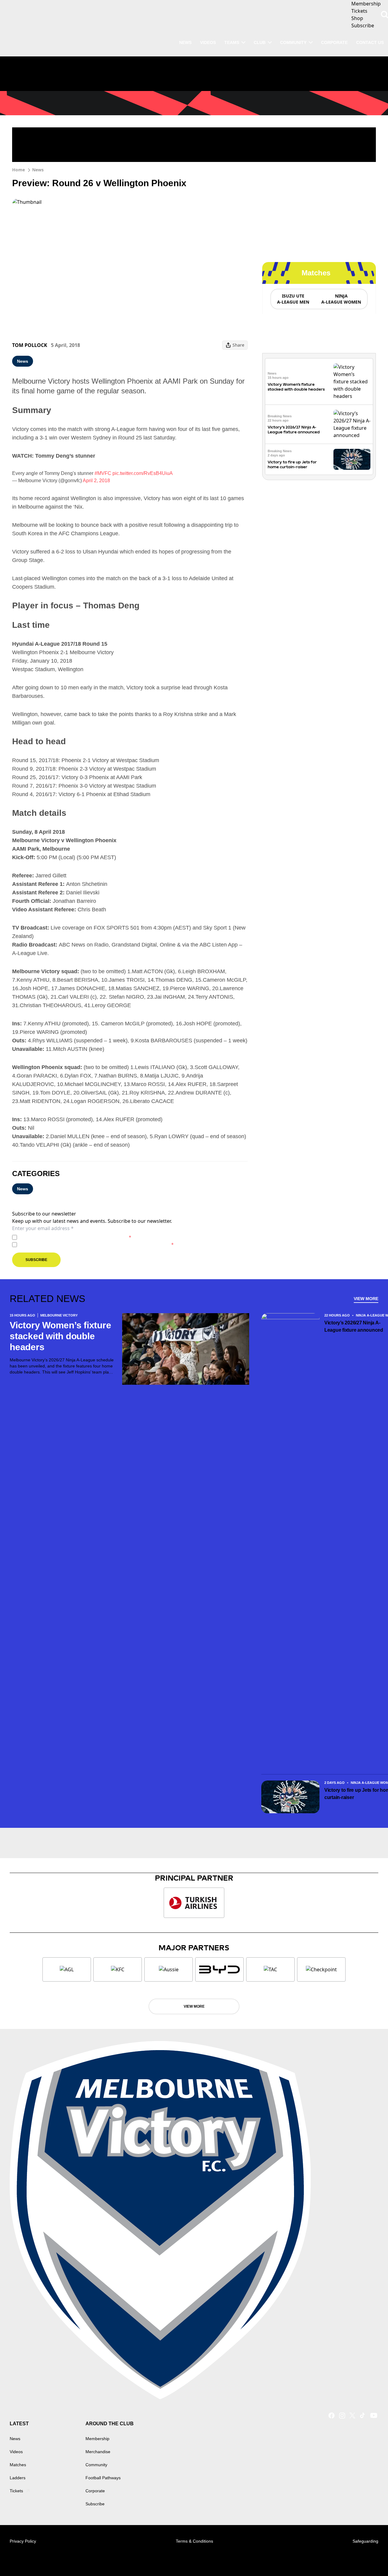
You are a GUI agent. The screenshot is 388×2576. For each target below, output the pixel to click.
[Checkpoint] (321, 1969)
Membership (97, 2439)
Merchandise (98, 2452)
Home (18, 170)
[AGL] (67, 1969)
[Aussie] (169, 1969)
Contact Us (370, 42)
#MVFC (103, 473)
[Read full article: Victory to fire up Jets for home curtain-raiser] (352, 459)
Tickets (16, 2491)
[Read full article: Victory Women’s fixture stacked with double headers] (352, 382)
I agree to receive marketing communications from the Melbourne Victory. (97, 1244)
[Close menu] (369, 2557)
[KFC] (118, 1969)
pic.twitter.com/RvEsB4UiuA (143, 473)
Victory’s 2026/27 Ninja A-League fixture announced (294, 430)
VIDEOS (208, 42)
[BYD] (219, 1969)
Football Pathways (103, 2478)
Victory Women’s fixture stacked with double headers (296, 387)
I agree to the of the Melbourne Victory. (75, 1237)
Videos (16, 2452)
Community (293, 42)
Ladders (18, 2478)
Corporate (334, 42)
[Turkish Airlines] (194, 1903)
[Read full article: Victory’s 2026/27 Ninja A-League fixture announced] (352, 424)
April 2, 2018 (96, 481)
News (38, 170)
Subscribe (36, 1260)
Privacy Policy (62, 1237)
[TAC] (270, 1969)
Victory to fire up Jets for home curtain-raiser (292, 464)
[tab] (293, 299)
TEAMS (232, 42)
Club (260, 42)
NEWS (185, 42)
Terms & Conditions (194, 2541)
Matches (18, 2465)
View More (366, 1299)
